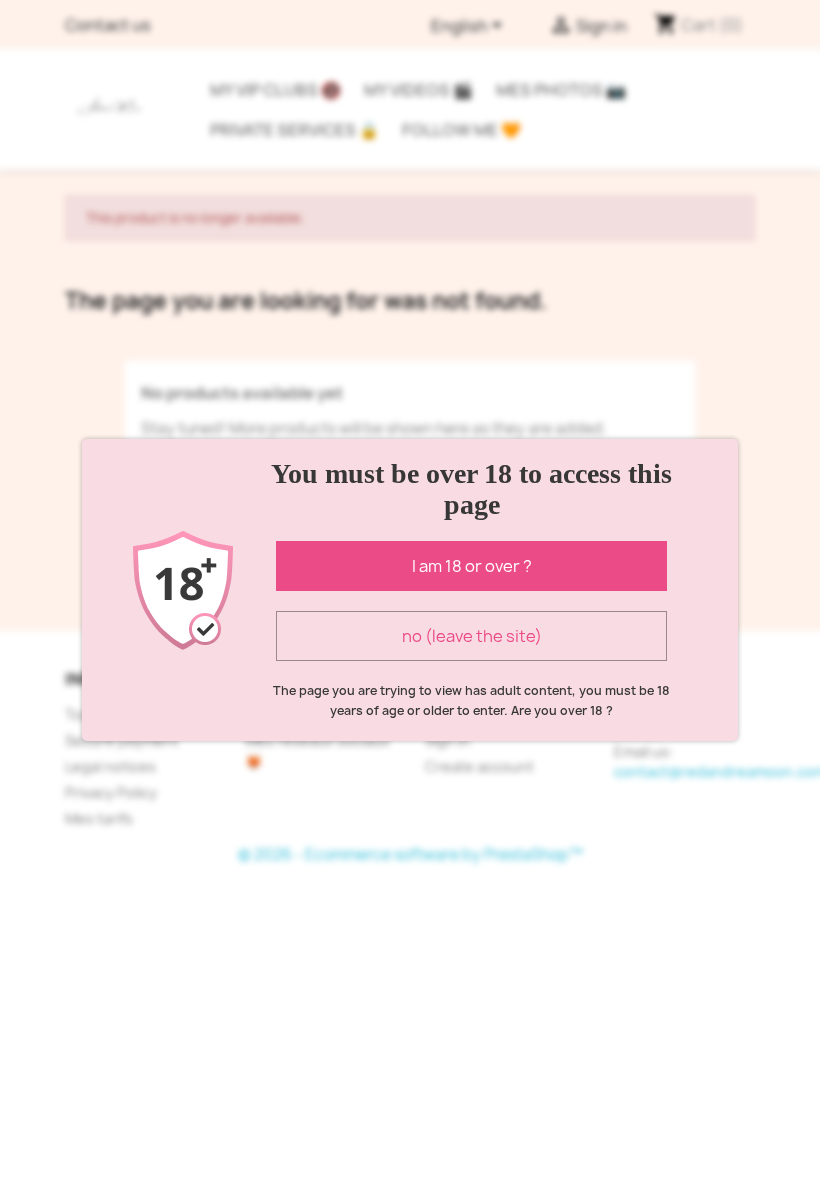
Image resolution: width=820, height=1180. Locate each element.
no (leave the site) (472, 636)
